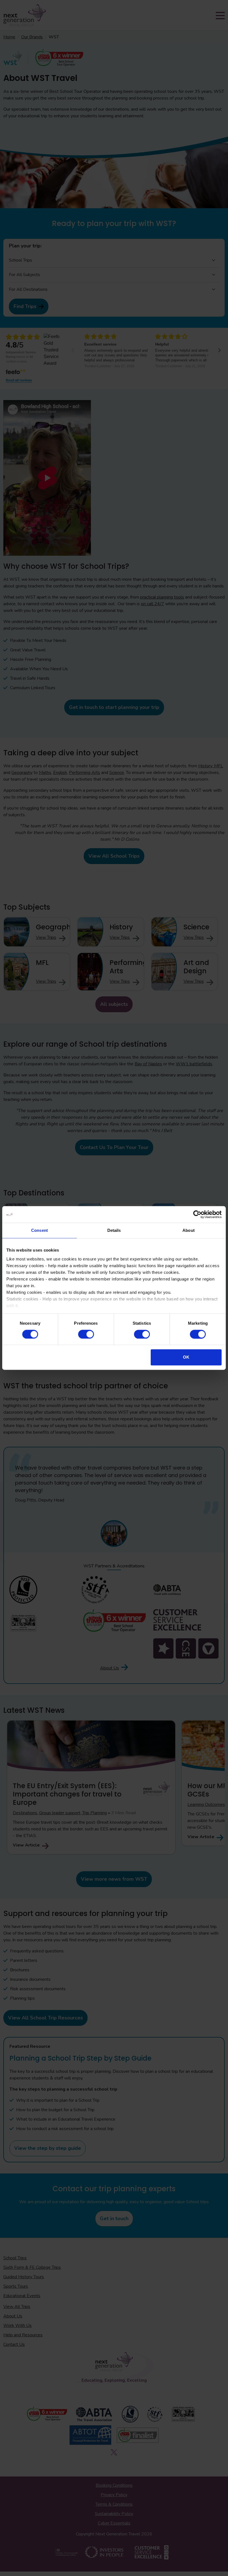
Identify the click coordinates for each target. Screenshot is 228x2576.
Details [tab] (114, 1230)
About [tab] (189, 1230)
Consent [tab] (39, 1230)
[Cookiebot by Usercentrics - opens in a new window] (197, 1214)
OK (186, 1357)
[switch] (86, 1334)
